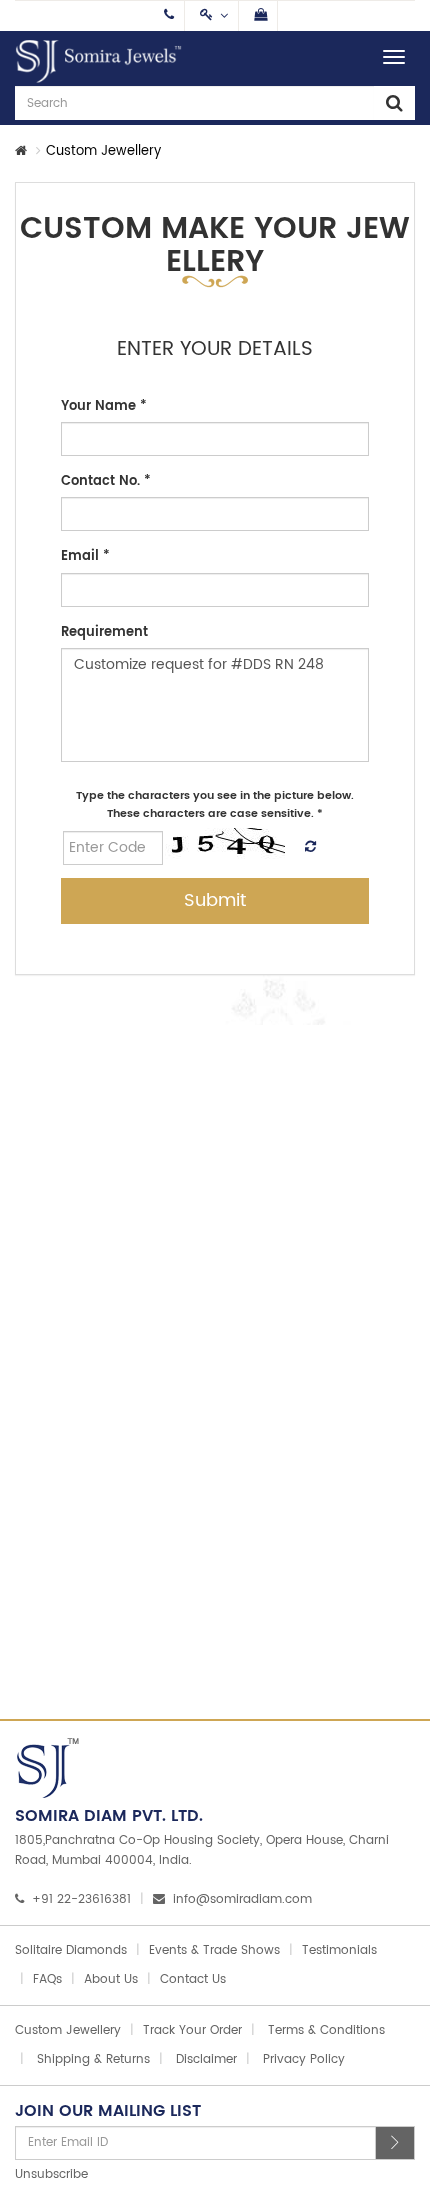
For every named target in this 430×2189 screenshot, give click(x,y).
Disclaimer (206, 2059)
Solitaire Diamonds (71, 1950)
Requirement (104, 632)
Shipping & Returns (93, 2059)
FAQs (47, 1979)
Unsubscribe (51, 2174)
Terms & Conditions (326, 2030)
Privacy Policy (304, 2059)
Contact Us (193, 1979)
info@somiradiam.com (242, 1899)
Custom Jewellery (68, 2030)
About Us (111, 1979)
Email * (85, 556)
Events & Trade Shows (214, 1950)
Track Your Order (192, 2030)
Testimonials (339, 1950)
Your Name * (104, 406)
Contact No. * (106, 481)
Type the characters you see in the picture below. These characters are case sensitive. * (215, 805)
